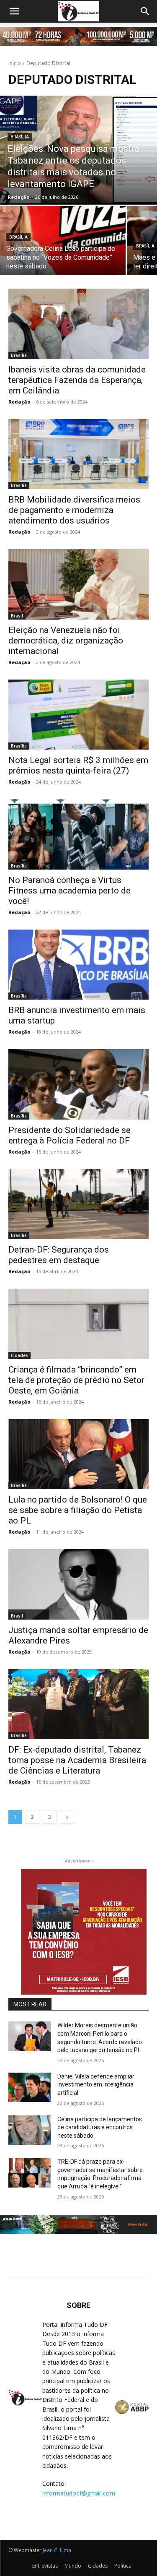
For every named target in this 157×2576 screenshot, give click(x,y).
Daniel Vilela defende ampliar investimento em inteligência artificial (96, 2085)
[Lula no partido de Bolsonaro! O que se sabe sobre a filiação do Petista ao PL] (78, 1454)
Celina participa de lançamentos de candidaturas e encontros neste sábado (100, 2127)
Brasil (17, 616)
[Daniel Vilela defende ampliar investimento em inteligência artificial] (30, 2087)
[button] (14, 11)
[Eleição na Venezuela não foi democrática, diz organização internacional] (78, 584)
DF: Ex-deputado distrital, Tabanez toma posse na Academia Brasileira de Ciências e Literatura (77, 1760)
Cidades (19, 1355)
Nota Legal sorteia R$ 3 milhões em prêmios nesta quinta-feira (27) (78, 765)
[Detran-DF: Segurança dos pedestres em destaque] (78, 1204)
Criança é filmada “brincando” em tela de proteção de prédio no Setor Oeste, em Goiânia (76, 1380)
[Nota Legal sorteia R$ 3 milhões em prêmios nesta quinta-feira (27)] (78, 715)
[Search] (145, 11)
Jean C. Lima (57, 2550)
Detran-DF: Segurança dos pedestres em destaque (59, 1255)
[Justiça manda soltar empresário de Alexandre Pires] (78, 1584)
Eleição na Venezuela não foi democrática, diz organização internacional (66, 641)
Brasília (20, 137)
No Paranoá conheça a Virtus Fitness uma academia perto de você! (69, 891)
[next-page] (67, 1817)
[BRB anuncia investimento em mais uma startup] (78, 965)
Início (15, 63)
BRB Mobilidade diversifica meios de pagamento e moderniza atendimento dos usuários (74, 510)
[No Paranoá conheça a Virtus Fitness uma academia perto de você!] (78, 834)
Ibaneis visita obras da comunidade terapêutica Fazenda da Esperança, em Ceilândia (77, 380)
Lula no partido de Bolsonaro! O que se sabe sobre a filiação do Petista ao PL (78, 1510)
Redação (19, 402)
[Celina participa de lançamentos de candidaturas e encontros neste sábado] (30, 2130)
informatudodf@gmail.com (79, 2493)
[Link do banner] (78, 36)
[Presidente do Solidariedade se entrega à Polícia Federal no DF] (78, 1084)
